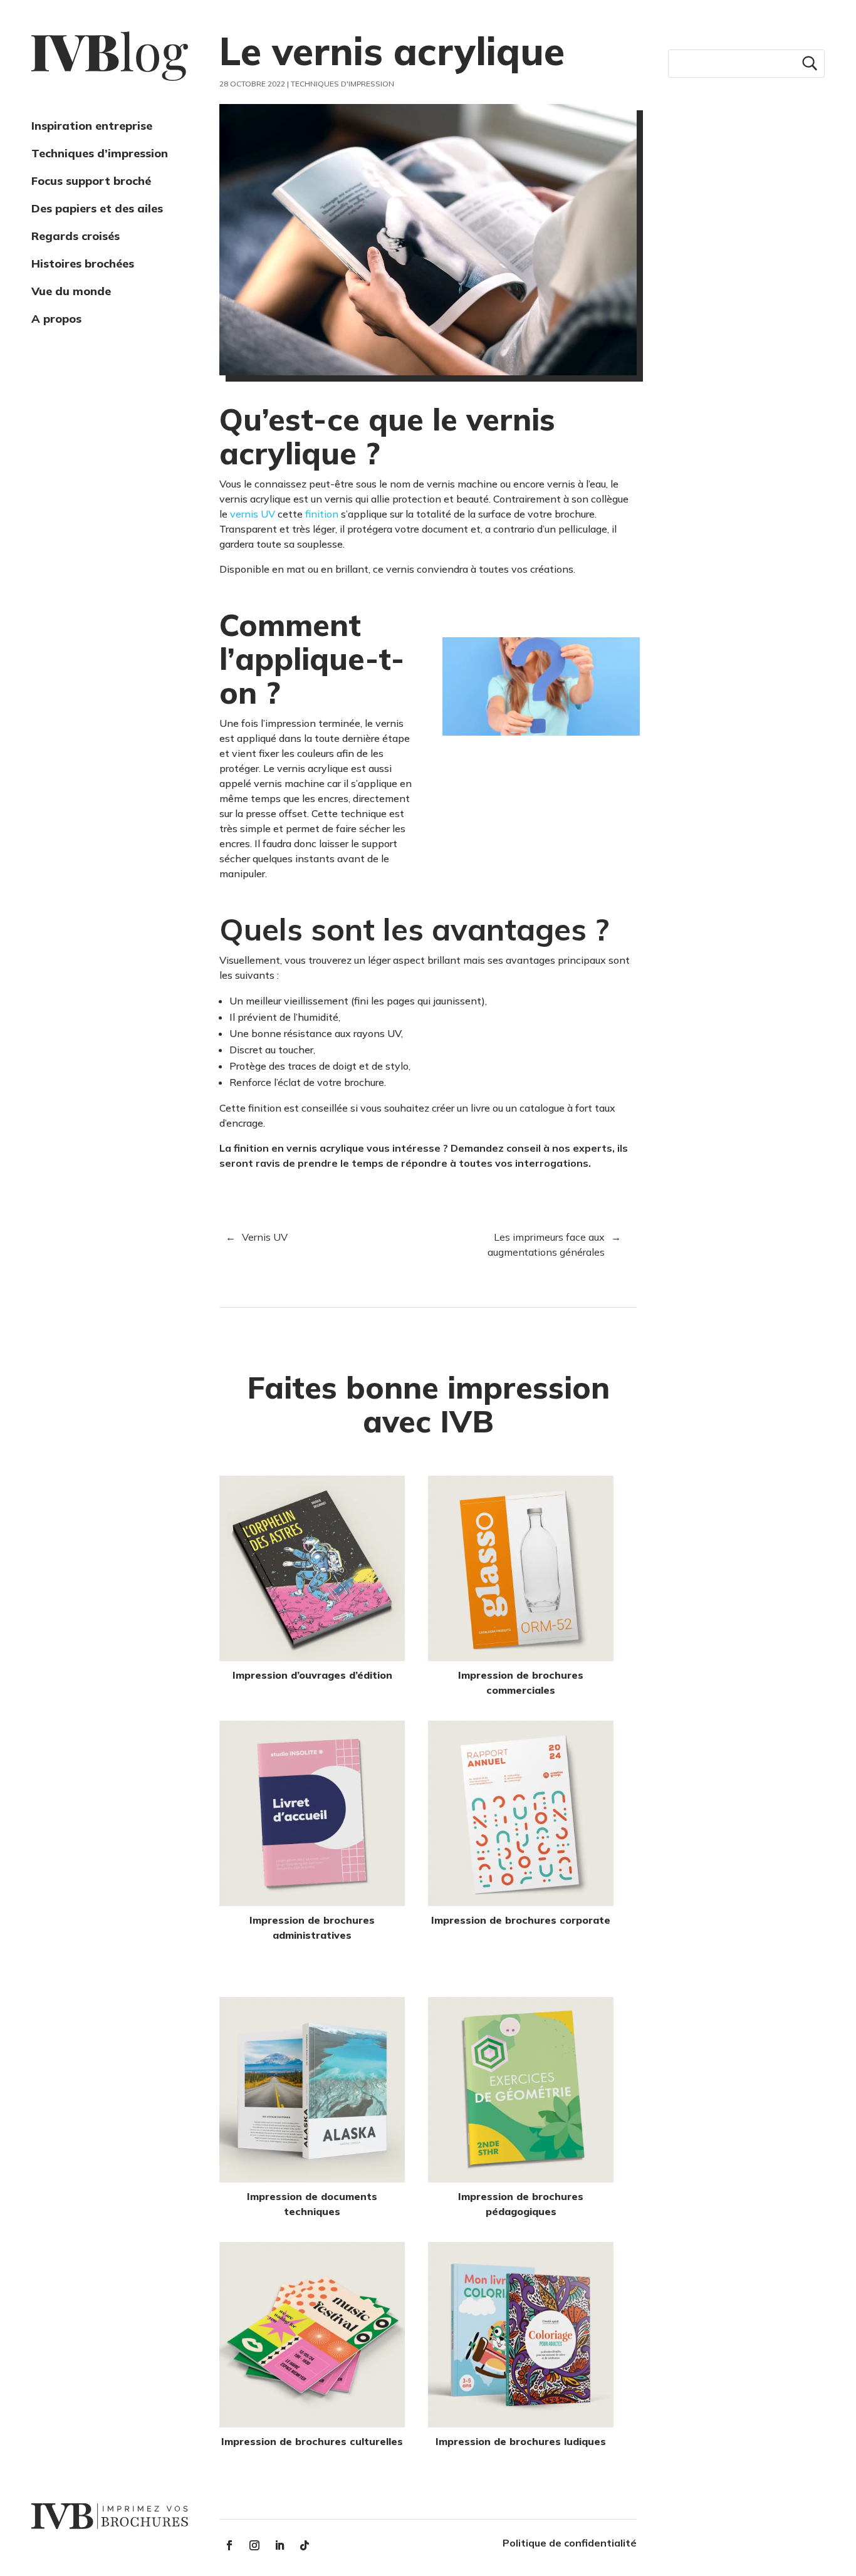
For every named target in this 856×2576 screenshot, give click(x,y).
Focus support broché (91, 181)
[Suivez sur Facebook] (229, 2545)
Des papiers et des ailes (97, 208)
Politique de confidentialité (570, 2543)
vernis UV (253, 514)
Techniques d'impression (342, 84)
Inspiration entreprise (92, 126)
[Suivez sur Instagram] (254, 2545)
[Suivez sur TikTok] (305, 2545)
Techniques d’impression (100, 153)
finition (323, 514)
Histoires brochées (83, 263)
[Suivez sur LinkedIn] (279, 2545)
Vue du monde (71, 291)
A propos (56, 319)
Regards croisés (76, 236)
